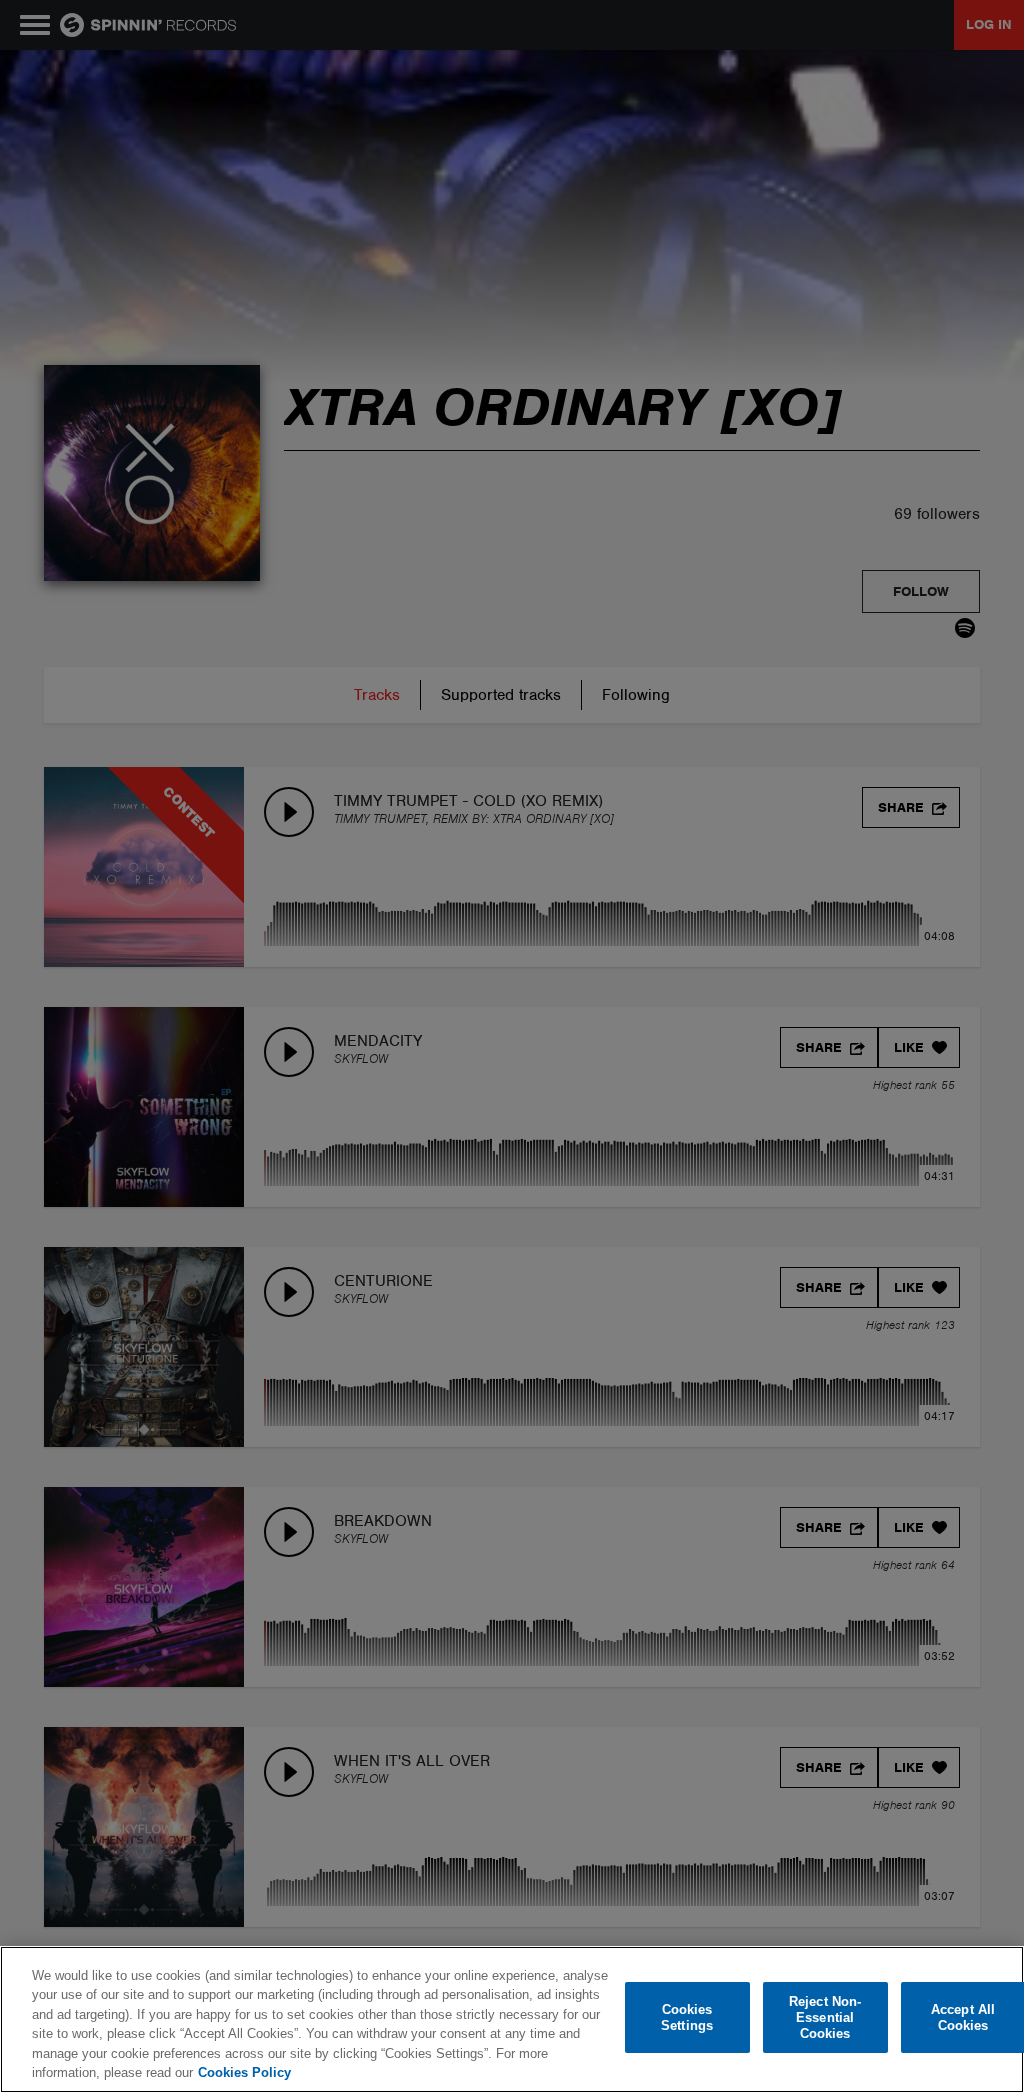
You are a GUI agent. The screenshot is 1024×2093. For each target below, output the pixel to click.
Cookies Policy (244, 2072)
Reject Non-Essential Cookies (825, 2018)
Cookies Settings (687, 2017)
